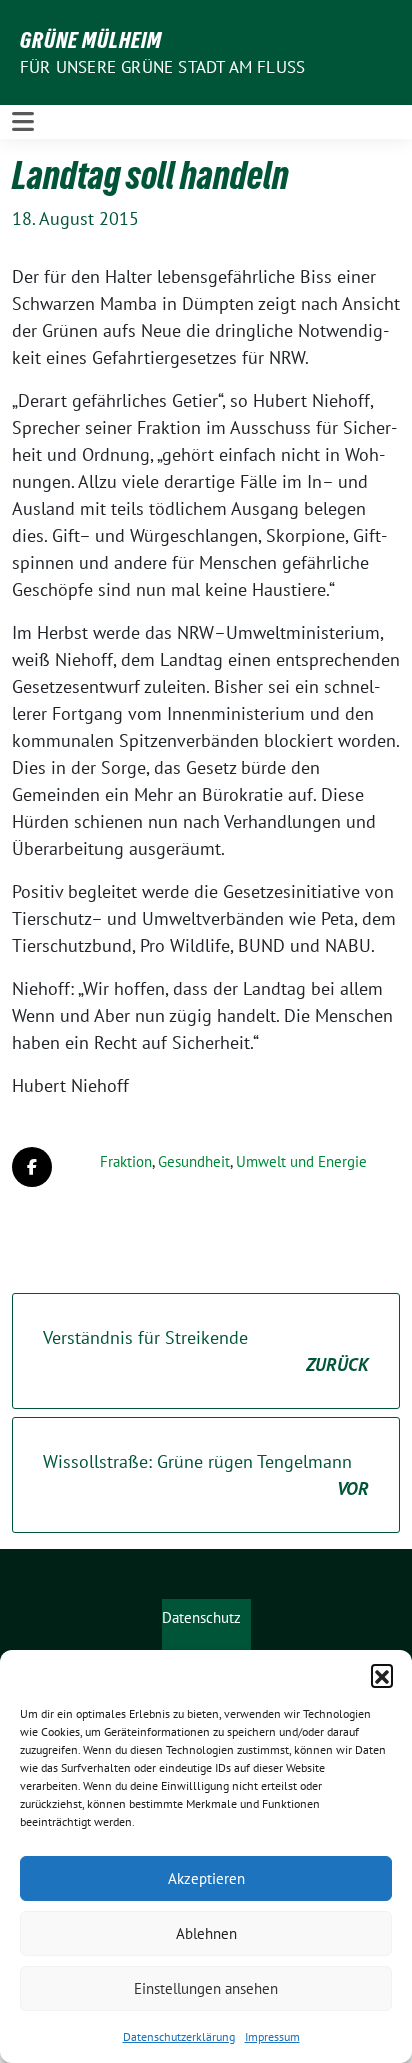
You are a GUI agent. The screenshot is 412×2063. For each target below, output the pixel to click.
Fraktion (126, 1161)
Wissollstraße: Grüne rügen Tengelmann (206, 1475)
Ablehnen (206, 1933)
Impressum (272, 2036)
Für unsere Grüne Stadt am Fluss (162, 67)
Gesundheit (194, 1161)
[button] (382, 1675)
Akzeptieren (206, 1878)
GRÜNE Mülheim (91, 40)
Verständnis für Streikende (206, 1351)
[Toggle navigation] (23, 121)
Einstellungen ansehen (206, 1988)
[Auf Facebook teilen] (32, 1167)
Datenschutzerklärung (179, 2036)
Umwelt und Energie (301, 1161)
